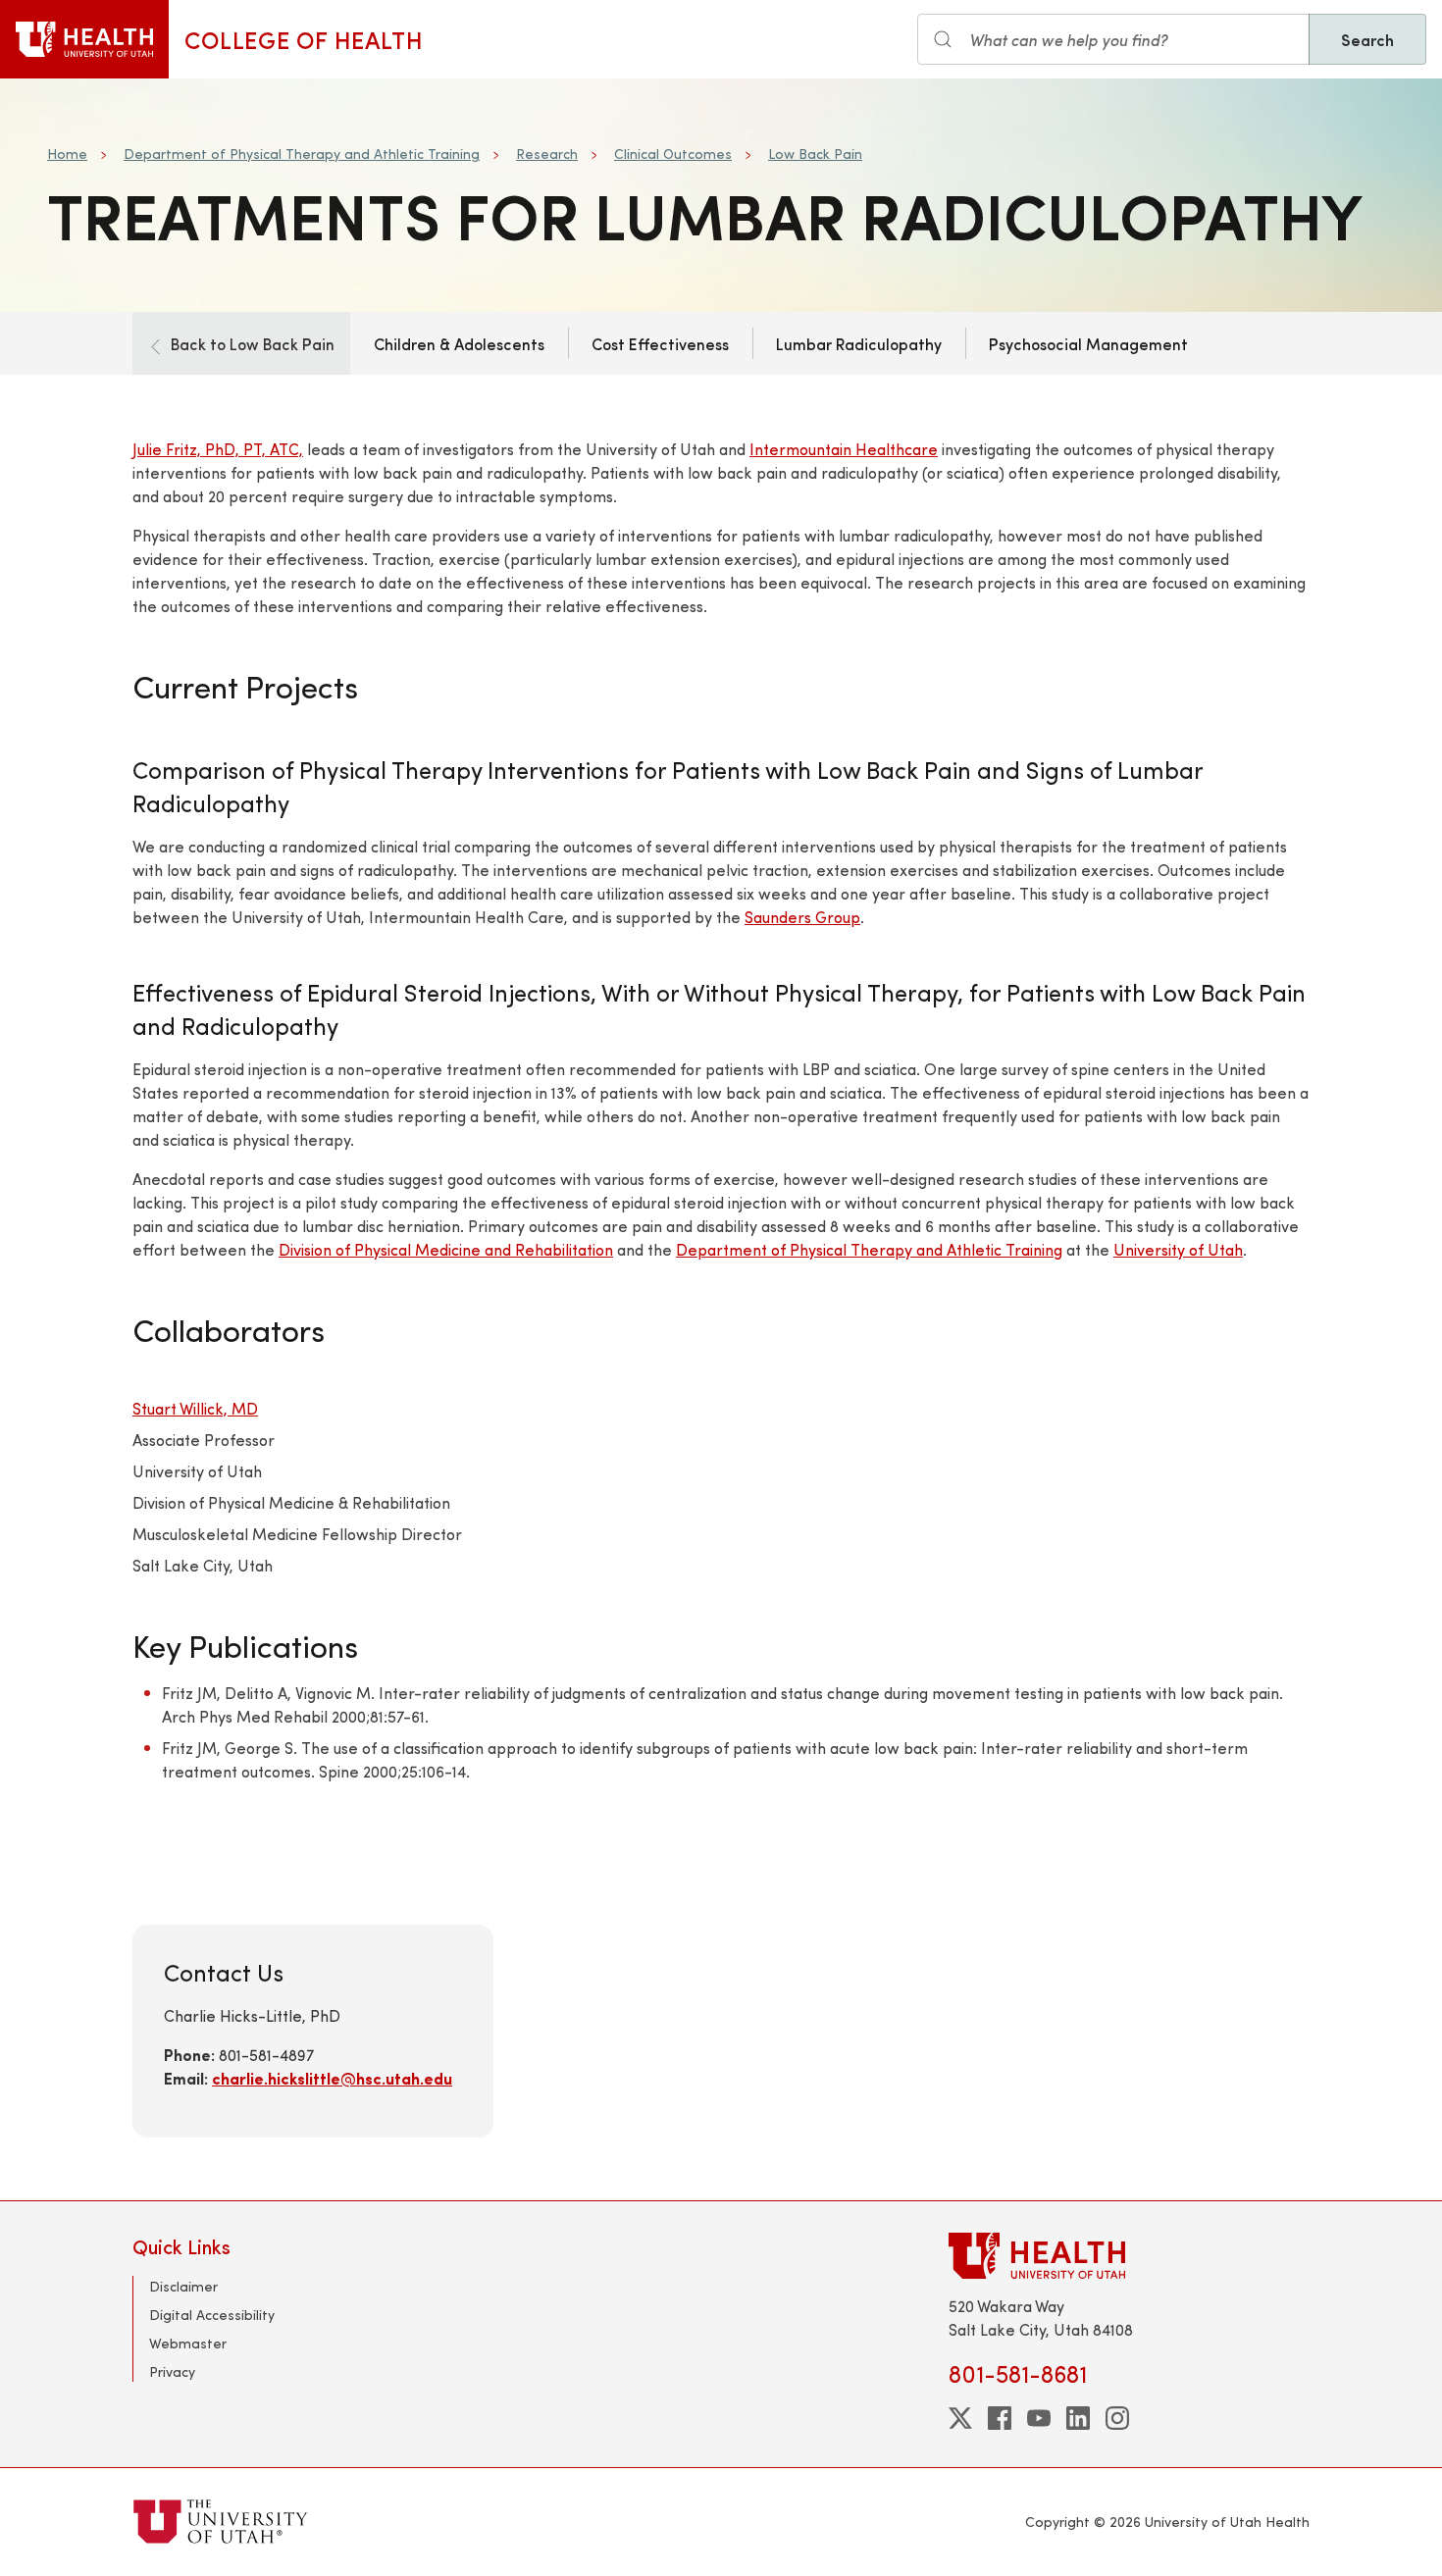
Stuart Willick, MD (195, 1408)
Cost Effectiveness (660, 343)
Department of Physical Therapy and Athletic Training (302, 154)
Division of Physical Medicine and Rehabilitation (446, 1249)
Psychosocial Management (1088, 343)
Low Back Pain (815, 154)
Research (547, 154)
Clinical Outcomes (673, 154)
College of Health (304, 39)
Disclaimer (183, 2286)
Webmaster (188, 2343)
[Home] (84, 39)
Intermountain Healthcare (844, 449)
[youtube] (1039, 2418)
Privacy (172, 2371)
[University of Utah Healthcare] (1129, 2256)
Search (1367, 39)
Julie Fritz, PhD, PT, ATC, (218, 449)
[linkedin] (1078, 2418)
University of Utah (1178, 1249)
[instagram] (1117, 2418)
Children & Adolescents (459, 343)
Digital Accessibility (212, 2315)
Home (67, 154)
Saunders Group (802, 917)
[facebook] (1000, 2418)
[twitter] (960, 2418)
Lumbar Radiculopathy (859, 343)
